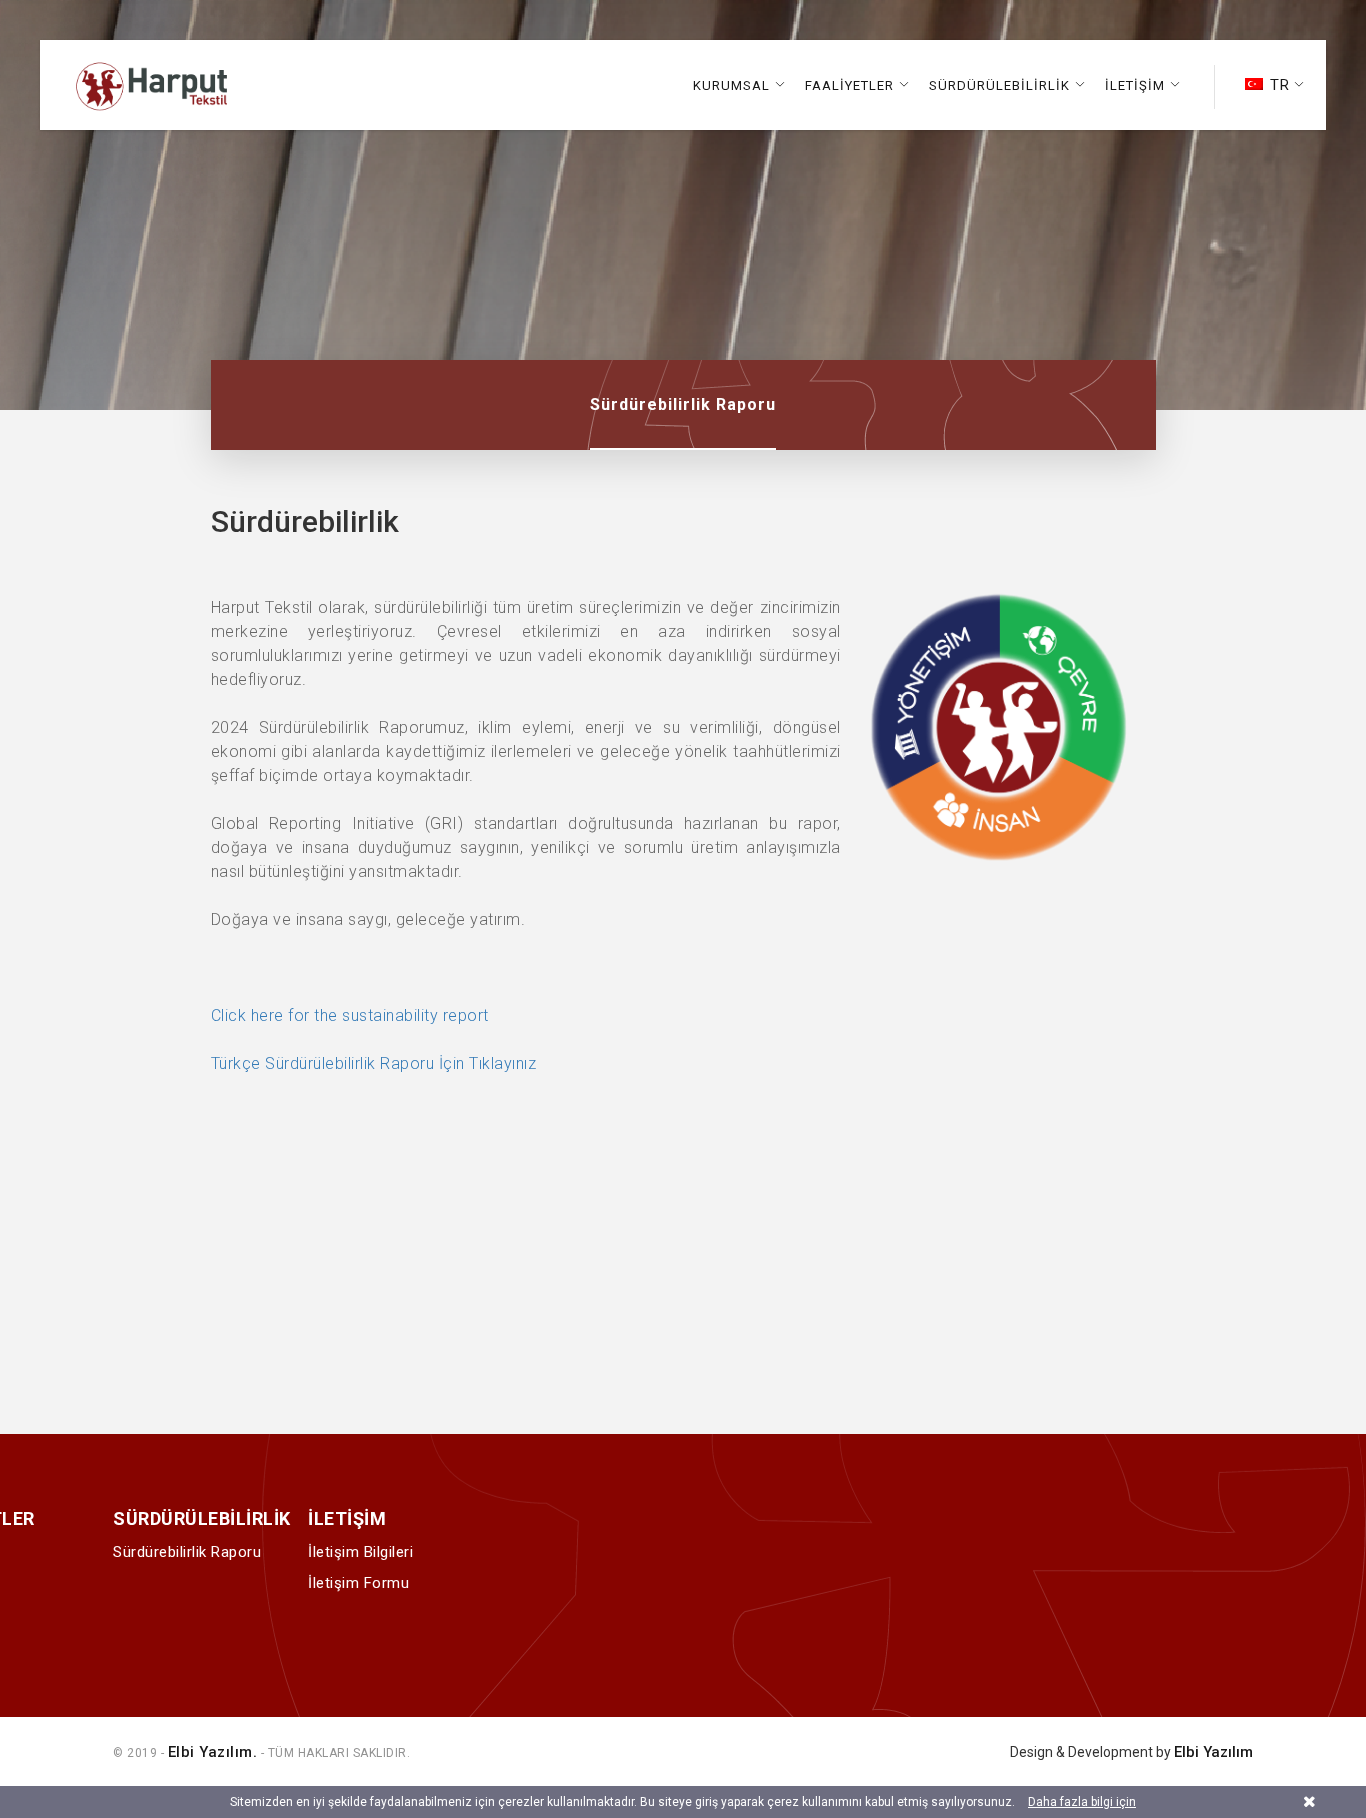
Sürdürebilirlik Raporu (683, 404)
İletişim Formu (358, 1583)
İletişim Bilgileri (360, 1552)
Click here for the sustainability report (352, 1015)
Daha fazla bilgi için (1082, 1802)
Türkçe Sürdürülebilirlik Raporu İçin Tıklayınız (374, 1063)
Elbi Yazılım (1213, 1752)
